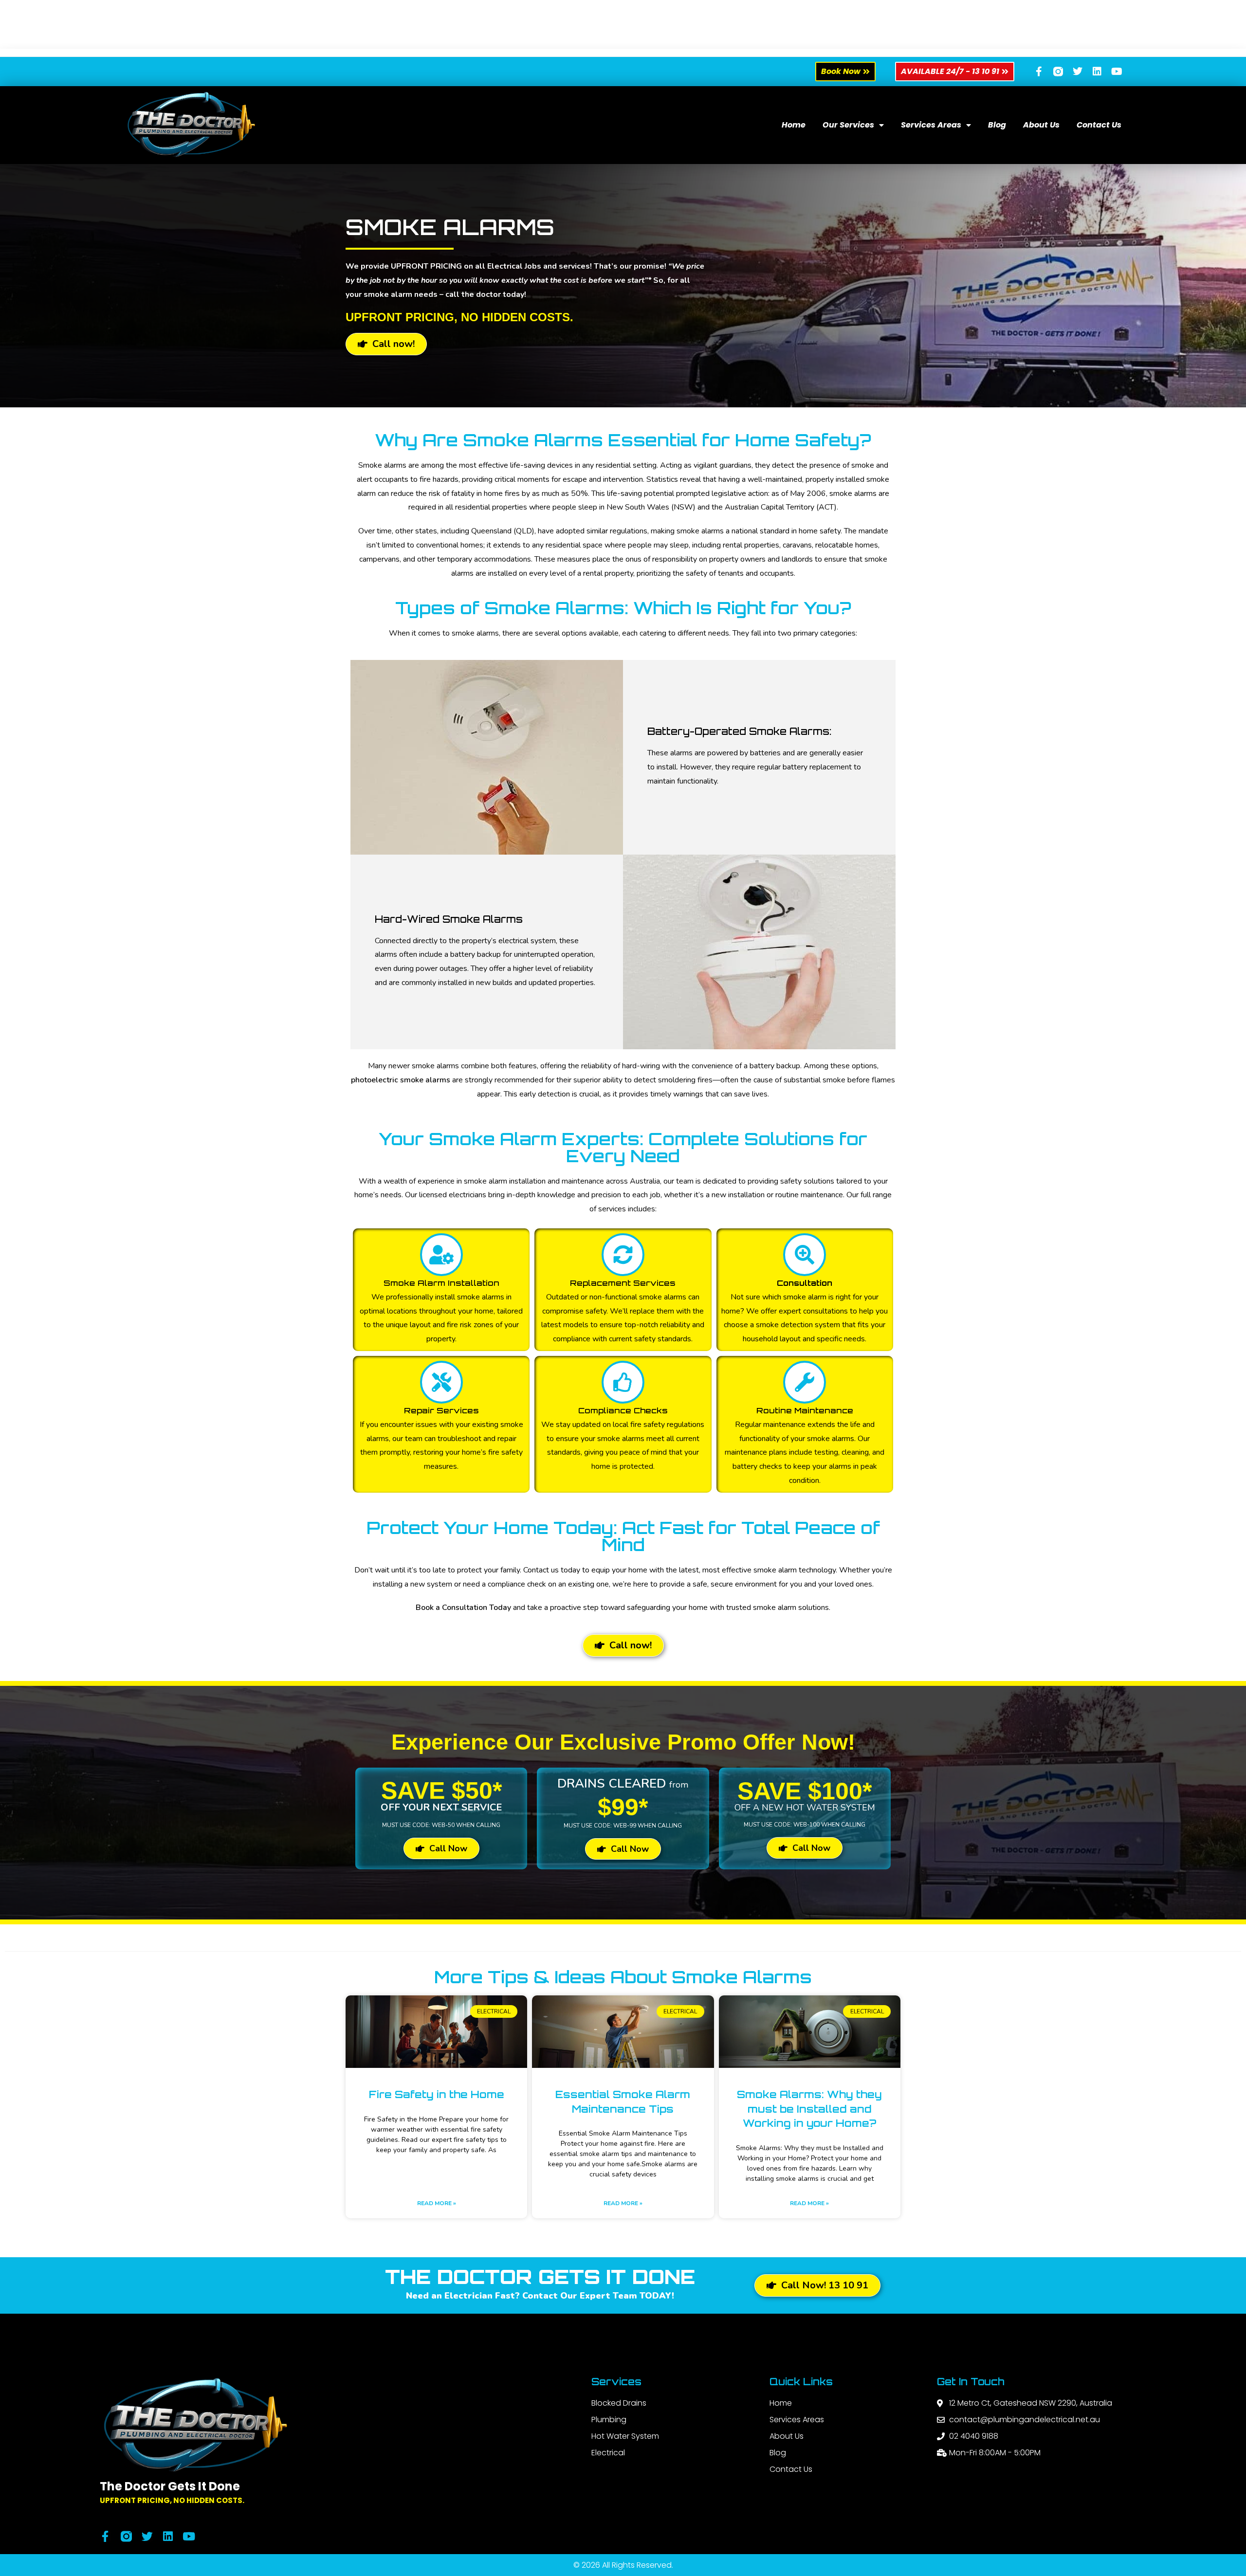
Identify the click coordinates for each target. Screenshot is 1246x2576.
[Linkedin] (1097, 72)
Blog (997, 125)
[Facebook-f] (1039, 72)
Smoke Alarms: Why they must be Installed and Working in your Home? (809, 2109)
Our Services (848, 125)
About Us (1041, 125)
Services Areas (931, 125)
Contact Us (1099, 125)
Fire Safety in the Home (437, 2094)
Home (794, 125)
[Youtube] (1117, 72)
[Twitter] (1078, 72)
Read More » (437, 2203)
